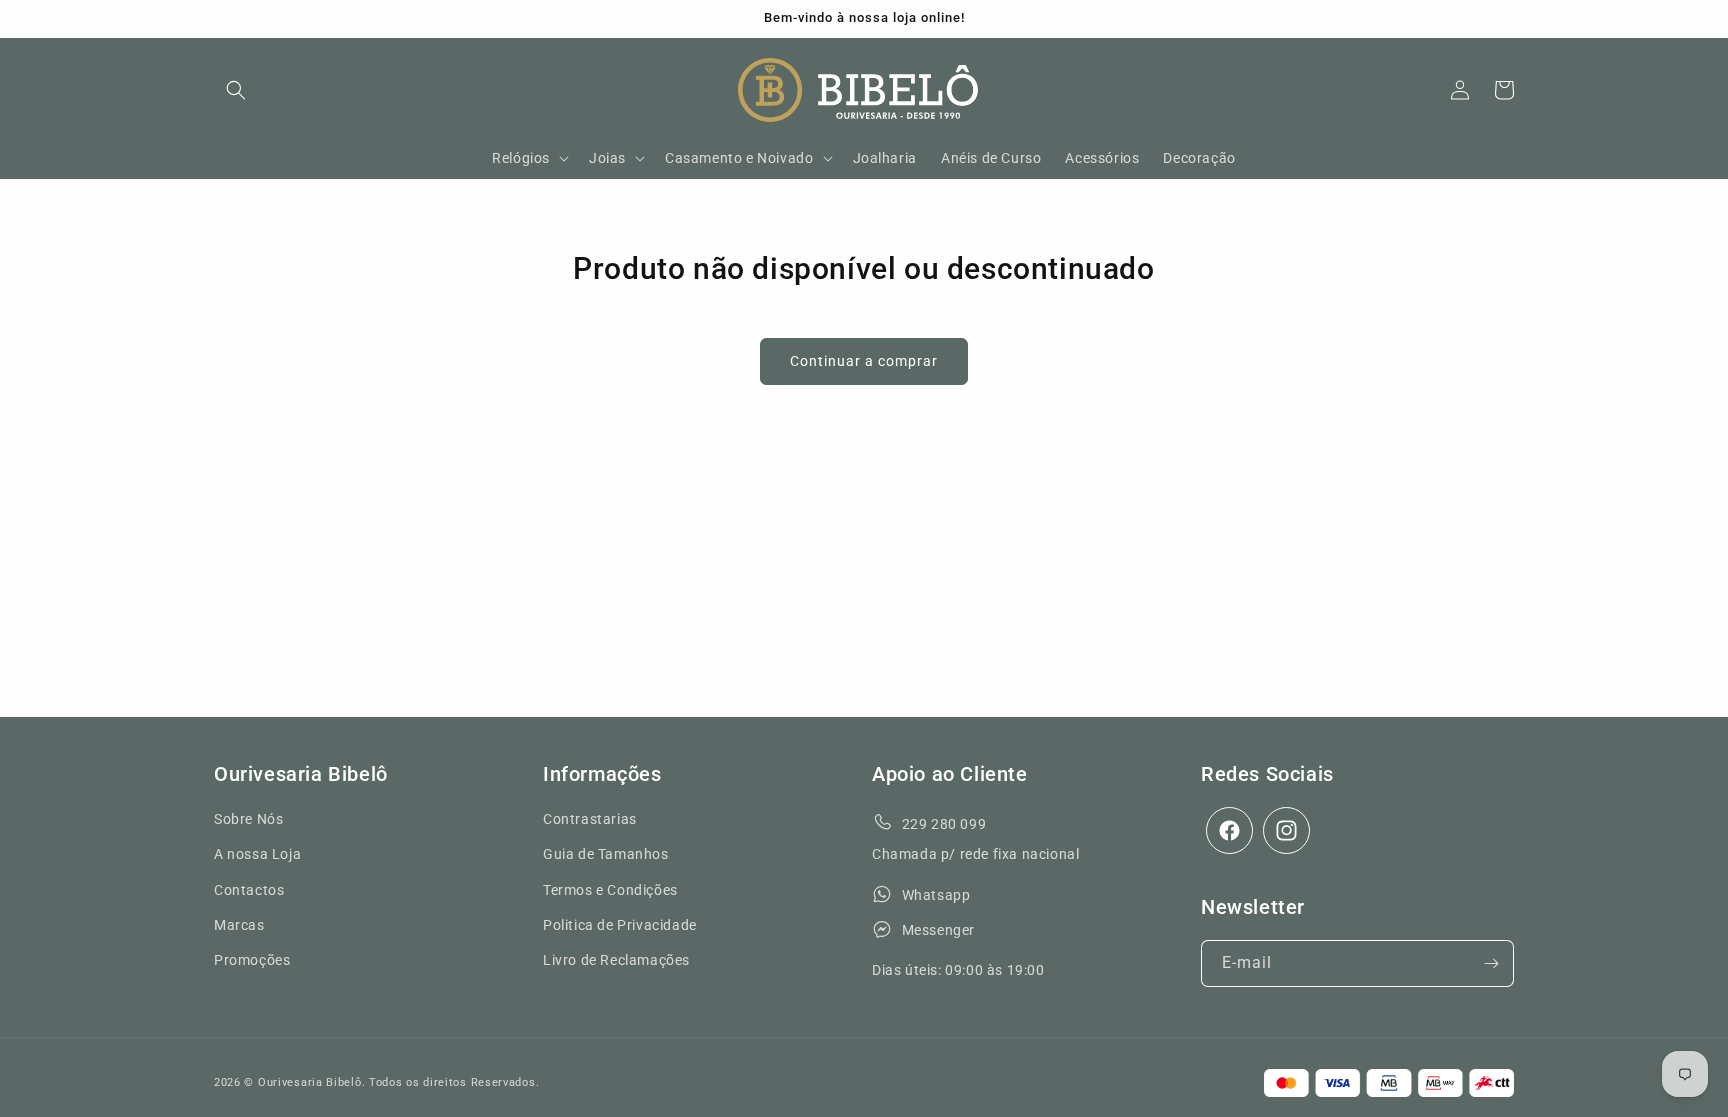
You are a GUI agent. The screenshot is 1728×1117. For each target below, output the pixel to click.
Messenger (938, 930)
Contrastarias (590, 819)
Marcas (239, 925)
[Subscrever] (1491, 963)
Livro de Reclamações (616, 960)
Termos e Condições (610, 890)
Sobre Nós (248, 819)
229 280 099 (944, 824)
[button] (236, 90)
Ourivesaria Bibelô (310, 1082)
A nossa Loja (257, 854)
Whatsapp (936, 895)
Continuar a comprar (864, 361)
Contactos (249, 890)
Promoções (252, 960)
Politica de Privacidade (620, 925)
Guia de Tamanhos (606, 854)
